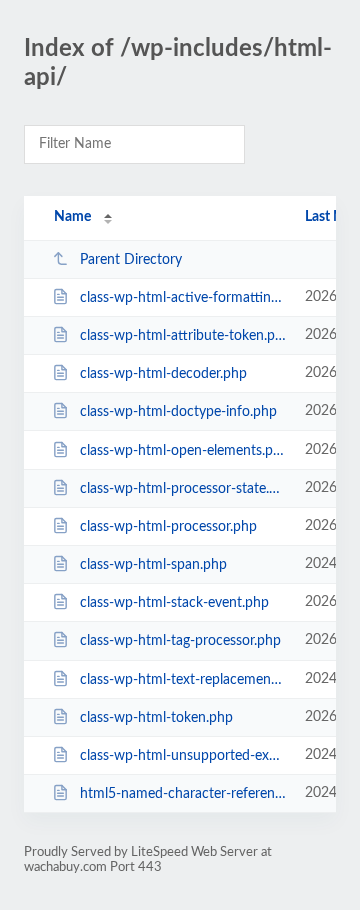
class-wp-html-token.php (156, 718)
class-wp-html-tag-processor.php (180, 641)
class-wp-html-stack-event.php (174, 603)
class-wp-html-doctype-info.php (178, 412)
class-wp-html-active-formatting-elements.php (183, 298)
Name (72, 217)
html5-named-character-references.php (183, 794)
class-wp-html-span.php (153, 565)
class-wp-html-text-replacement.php (183, 680)
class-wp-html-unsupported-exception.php (183, 756)
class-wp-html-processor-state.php (183, 489)
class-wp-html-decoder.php (163, 374)
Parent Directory (131, 260)
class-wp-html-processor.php (168, 527)
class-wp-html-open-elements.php (183, 451)
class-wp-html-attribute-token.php (183, 336)
